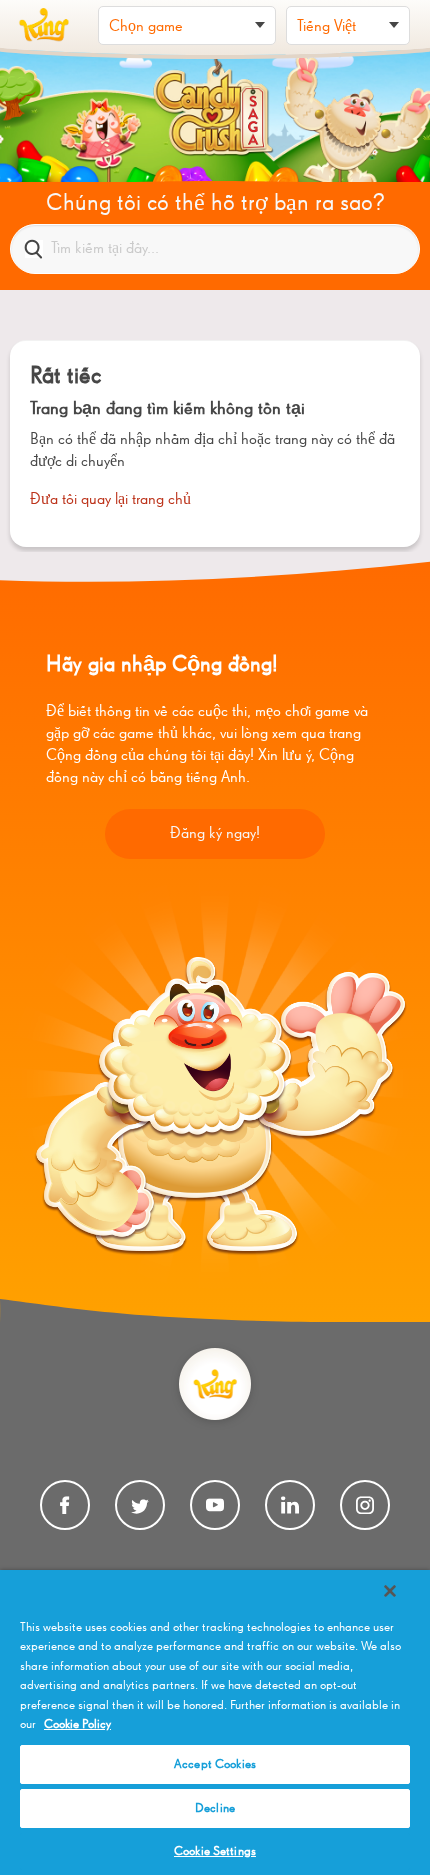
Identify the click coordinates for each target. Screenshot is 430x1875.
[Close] (390, 1591)
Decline (215, 1808)
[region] (215, 1722)
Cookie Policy (77, 1724)
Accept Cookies (215, 1764)
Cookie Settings (215, 1851)
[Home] (44, 25)
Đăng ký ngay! (215, 834)
